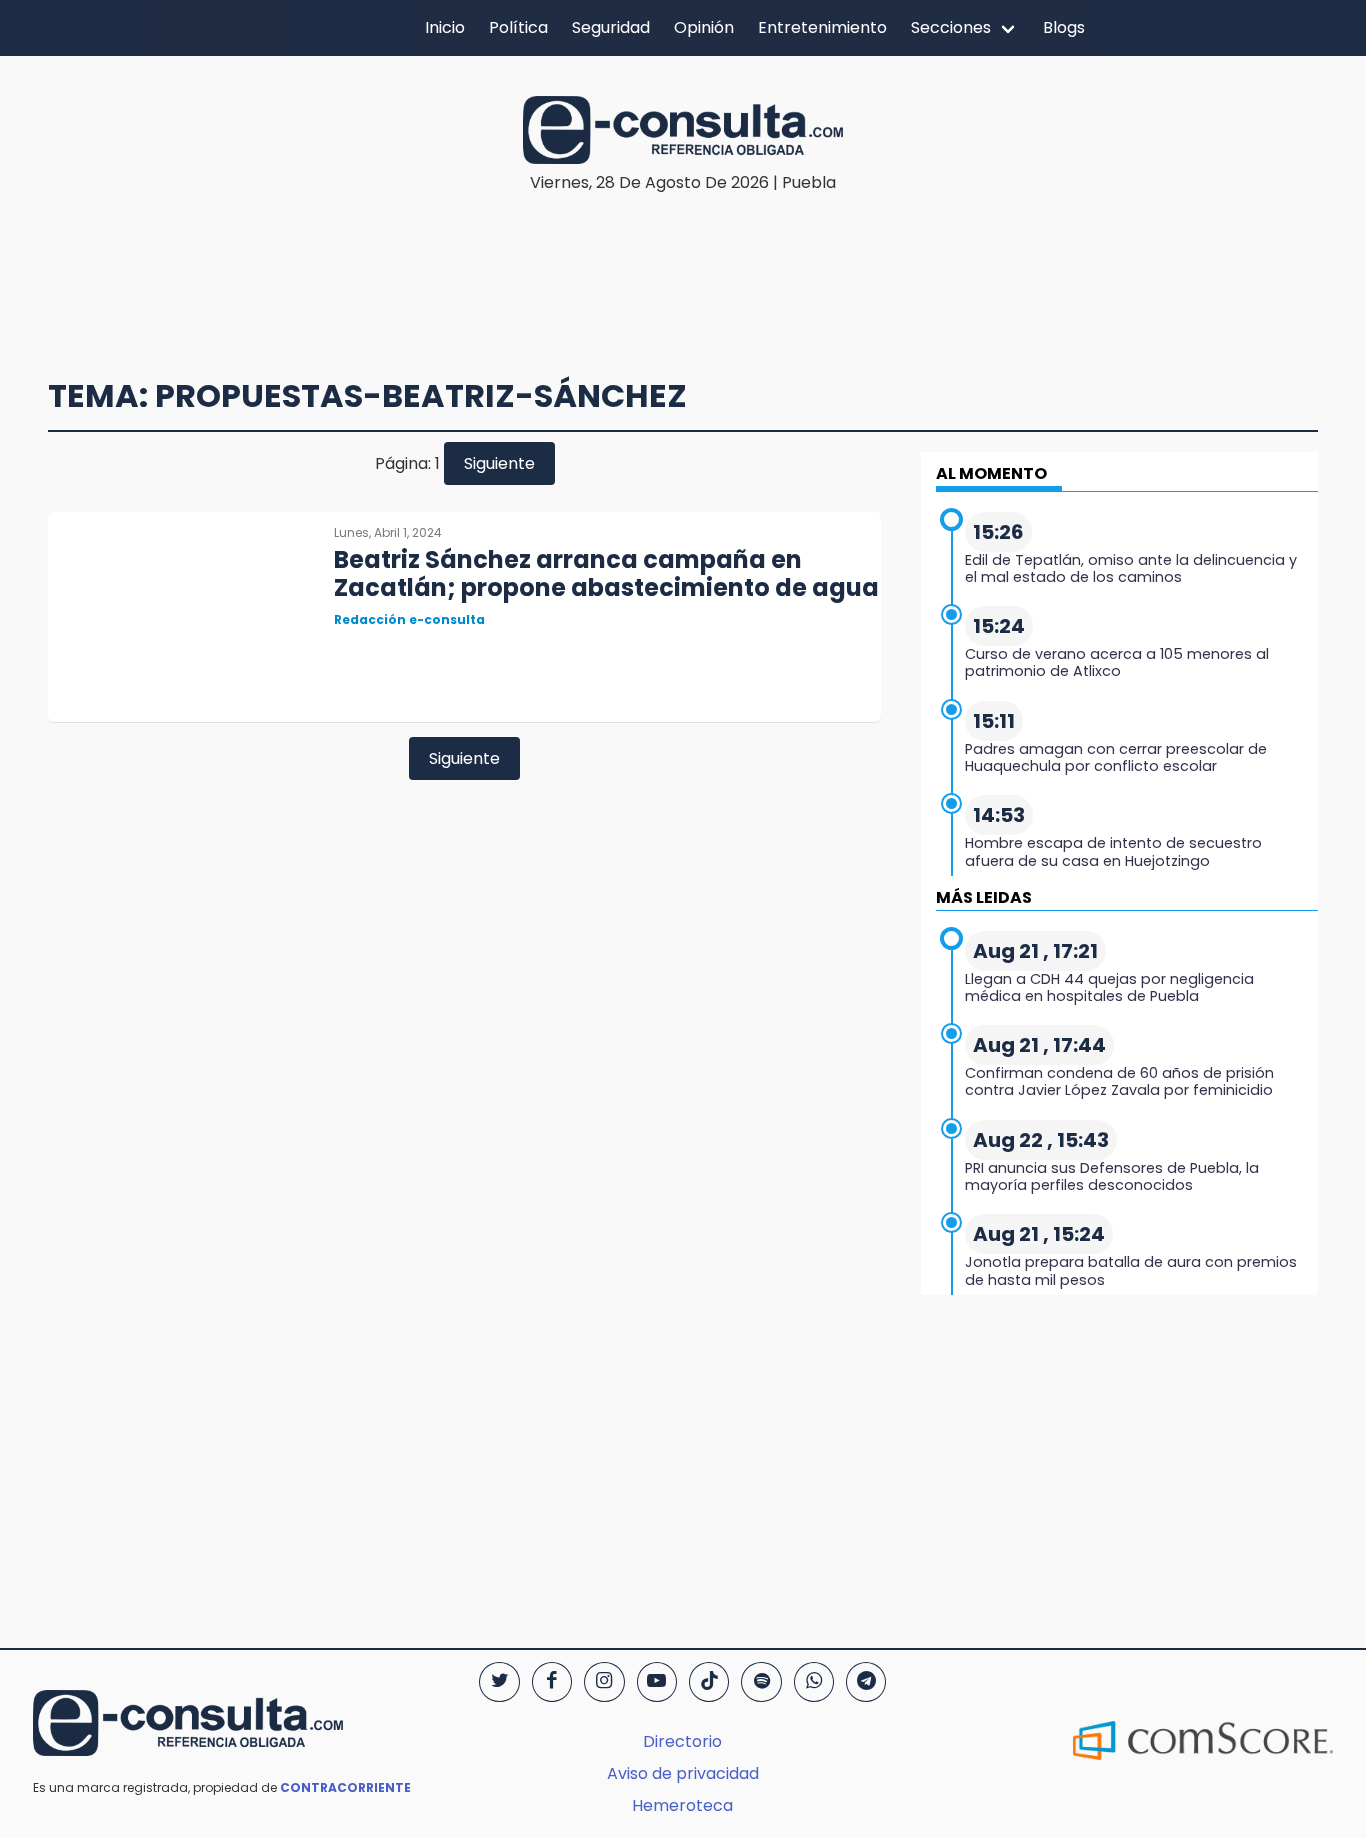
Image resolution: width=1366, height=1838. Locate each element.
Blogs (1064, 27)
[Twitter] (499, 1682)
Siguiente (499, 463)
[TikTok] (709, 1682)
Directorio (682, 1741)
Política (518, 27)
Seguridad (611, 27)
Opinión (704, 27)
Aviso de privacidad (683, 1773)
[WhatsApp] (814, 1682)
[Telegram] (866, 1682)
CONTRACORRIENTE (345, 1787)
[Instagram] (604, 1682)
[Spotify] (761, 1682)
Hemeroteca (682, 1805)
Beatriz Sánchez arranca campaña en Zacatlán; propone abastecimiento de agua (606, 574)
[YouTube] (657, 1682)
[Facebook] (552, 1682)
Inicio (445, 27)
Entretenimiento (822, 27)
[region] (683, 256)
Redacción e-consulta (409, 619)
